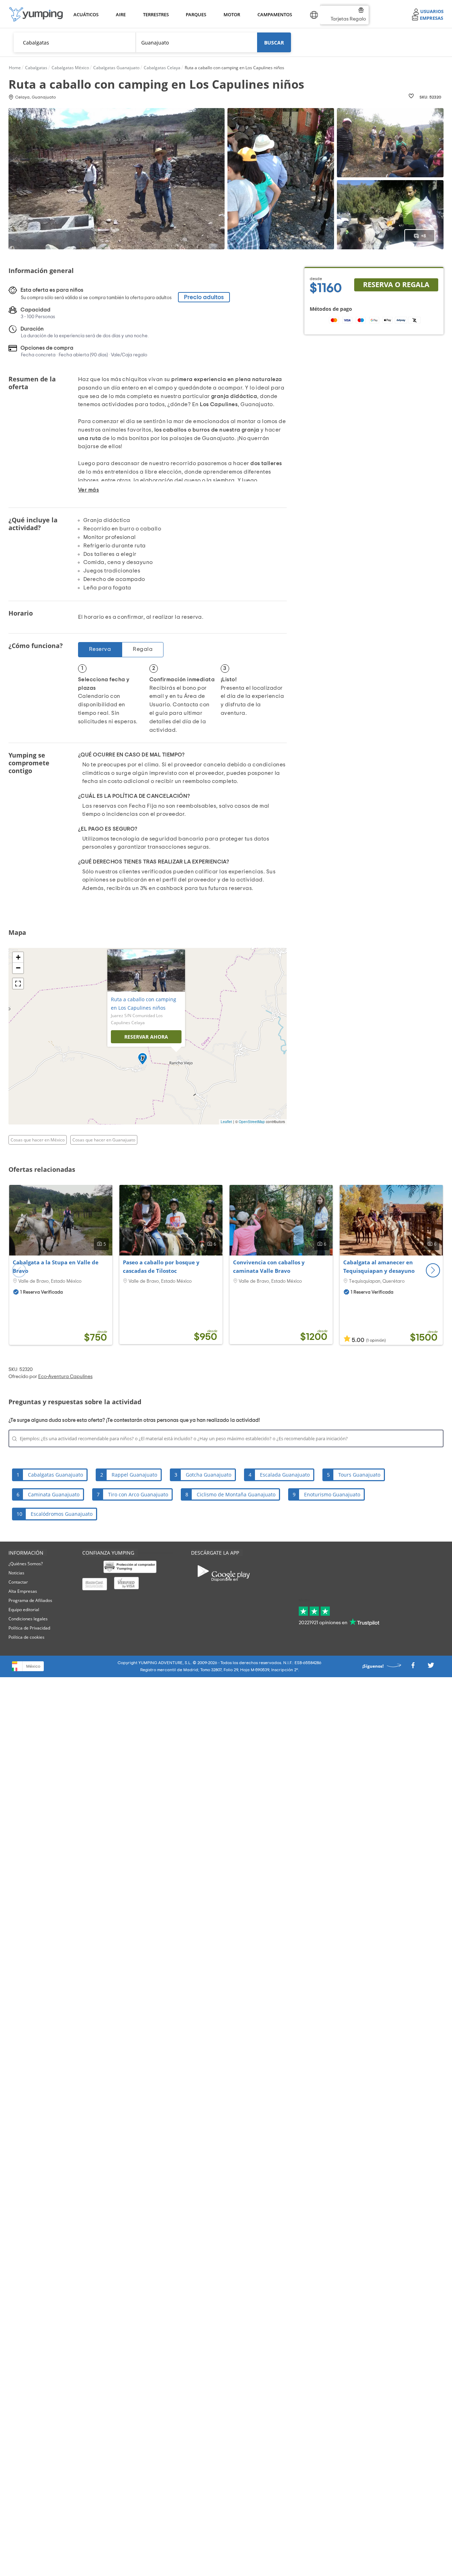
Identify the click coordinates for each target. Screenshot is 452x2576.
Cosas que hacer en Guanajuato (104, 1140)
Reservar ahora (146, 1037)
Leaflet (226, 1122)
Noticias (16, 1573)
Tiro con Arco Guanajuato (138, 1494)
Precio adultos (204, 297)
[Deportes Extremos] (36, 14)
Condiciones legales (28, 1619)
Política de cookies (26, 1637)
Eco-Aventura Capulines (65, 1377)
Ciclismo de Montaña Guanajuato (236, 1494)
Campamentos (273, 14)
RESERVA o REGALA (396, 284)
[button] (433, 1270)
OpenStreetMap (252, 1122)
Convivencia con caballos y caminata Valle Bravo (269, 1266)
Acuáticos (85, 14)
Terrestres (155, 14)
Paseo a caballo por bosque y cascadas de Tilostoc (161, 1266)
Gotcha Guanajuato (209, 1475)
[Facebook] (413, 1667)
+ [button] (18, 957)
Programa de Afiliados (30, 1600)
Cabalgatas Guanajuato (55, 1475)
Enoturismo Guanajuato (332, 1494)
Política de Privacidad (29, 1628)
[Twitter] (431, 1667)
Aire (121, 14)
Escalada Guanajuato (285, 1475)
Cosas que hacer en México (38, 1140)
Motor (232, 14)
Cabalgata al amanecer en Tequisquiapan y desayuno (379, 1266)
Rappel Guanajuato (134, 1475)
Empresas (432, 18)
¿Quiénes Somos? (26, 1564)
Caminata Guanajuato (54, 1494)
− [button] (18, 968)
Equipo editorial (24, 1610)
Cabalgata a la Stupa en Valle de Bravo (56, 1266)
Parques (195, 14)
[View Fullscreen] (18, 984)
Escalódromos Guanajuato (62, 1514)
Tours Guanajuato (359, 1475)
